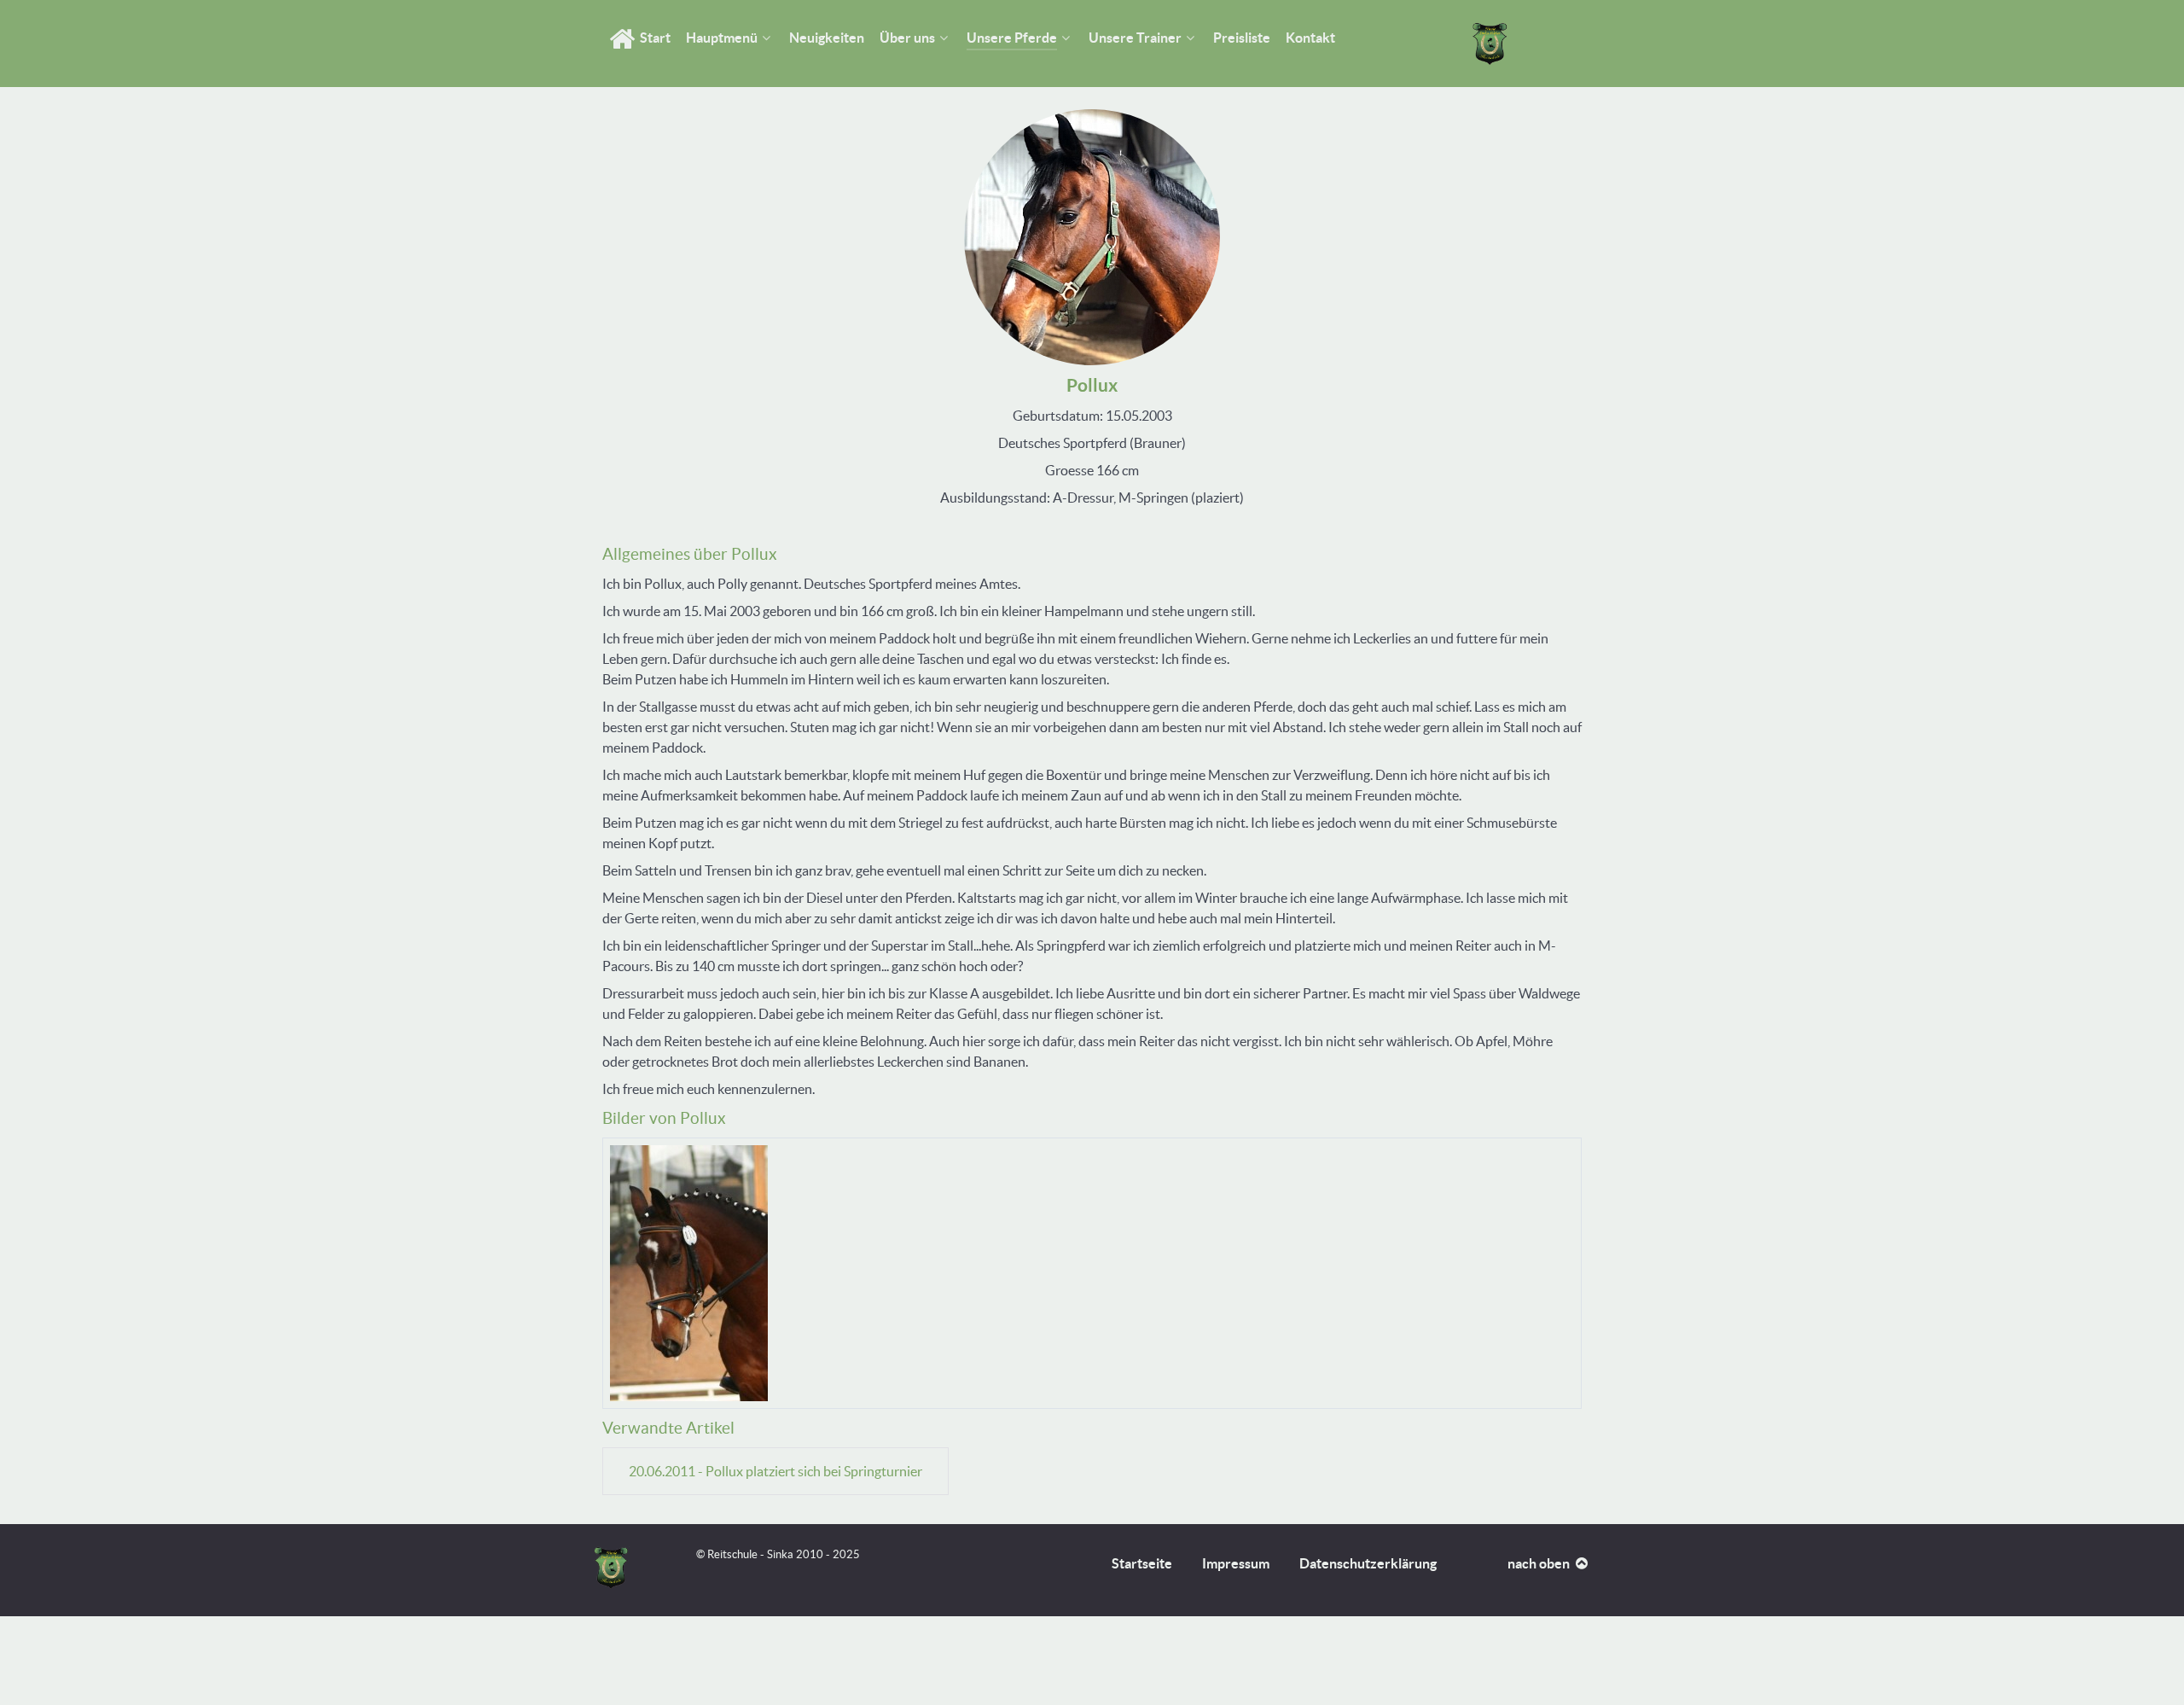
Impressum (1236, 1563)
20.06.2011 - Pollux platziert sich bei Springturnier (775, 1471)
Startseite (1142, 1563)
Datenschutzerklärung (1368, 1563)
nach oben (1540, 1563)
